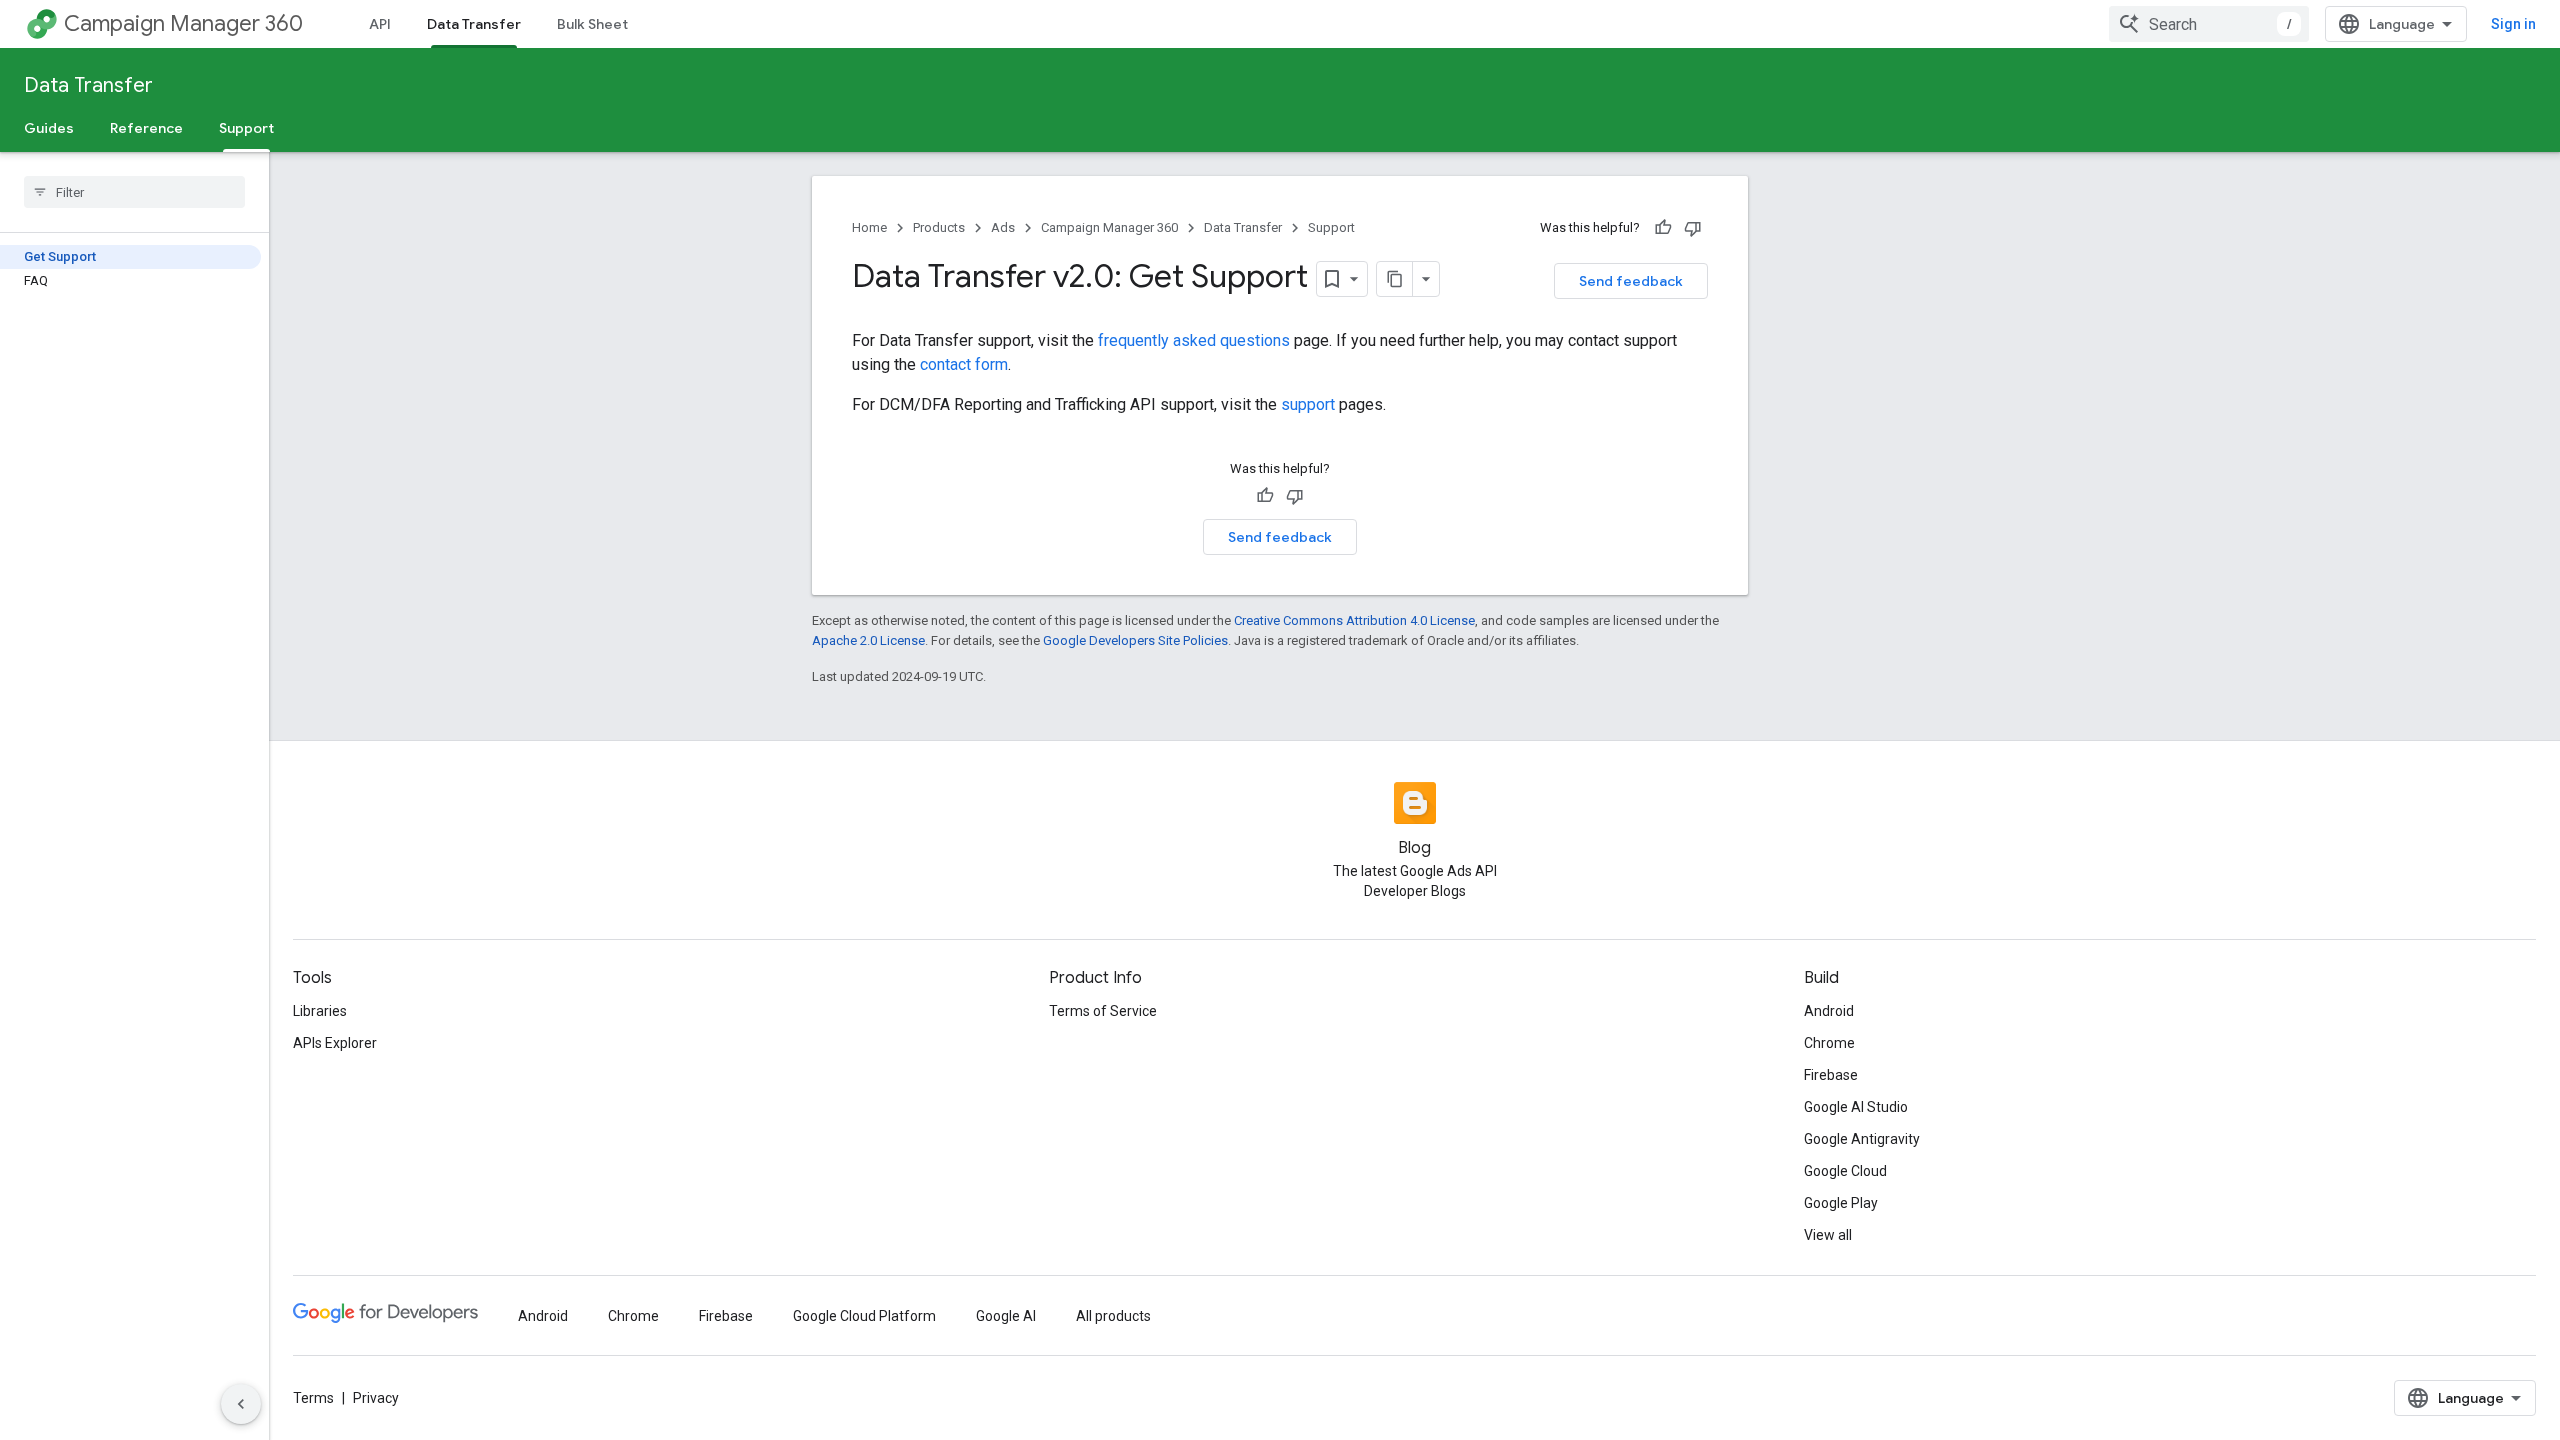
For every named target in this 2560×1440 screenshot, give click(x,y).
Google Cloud (1845, 1171)
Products (939, 227)
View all (1828, 1235)
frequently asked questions (1194, 340)
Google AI (1006, 1316)
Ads (1003, 227)
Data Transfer (474, 24)
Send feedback (1631, 281)
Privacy (376, 1398)
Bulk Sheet (592, 24)
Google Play (1841, 1203)
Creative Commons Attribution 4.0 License (1354, 620)
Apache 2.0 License (868, 640)
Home (869, 227)
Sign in (2513, 24)
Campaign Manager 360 (183, 23)
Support (246, 128)
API (380, 24)
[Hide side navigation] (241, 1404)
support (1308, 404)
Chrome (1829, 1043)
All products (1113, 1316)
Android (1829, 1011)
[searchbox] (134, 192)
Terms (313, 1398)
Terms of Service (1103, 1011)
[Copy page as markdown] (1395, 279)
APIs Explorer (335, 1043)
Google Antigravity (1862, 1139)
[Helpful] (1663, 228)
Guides (49, 128)
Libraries (320, 1011)
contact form (964, 364)
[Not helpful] (1693, 228)
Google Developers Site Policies (1135, 640)
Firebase (1831, 1075)
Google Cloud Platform (864, 1316)
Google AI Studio (1856, 1107)
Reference (146, 128)
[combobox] (2209, 24)
